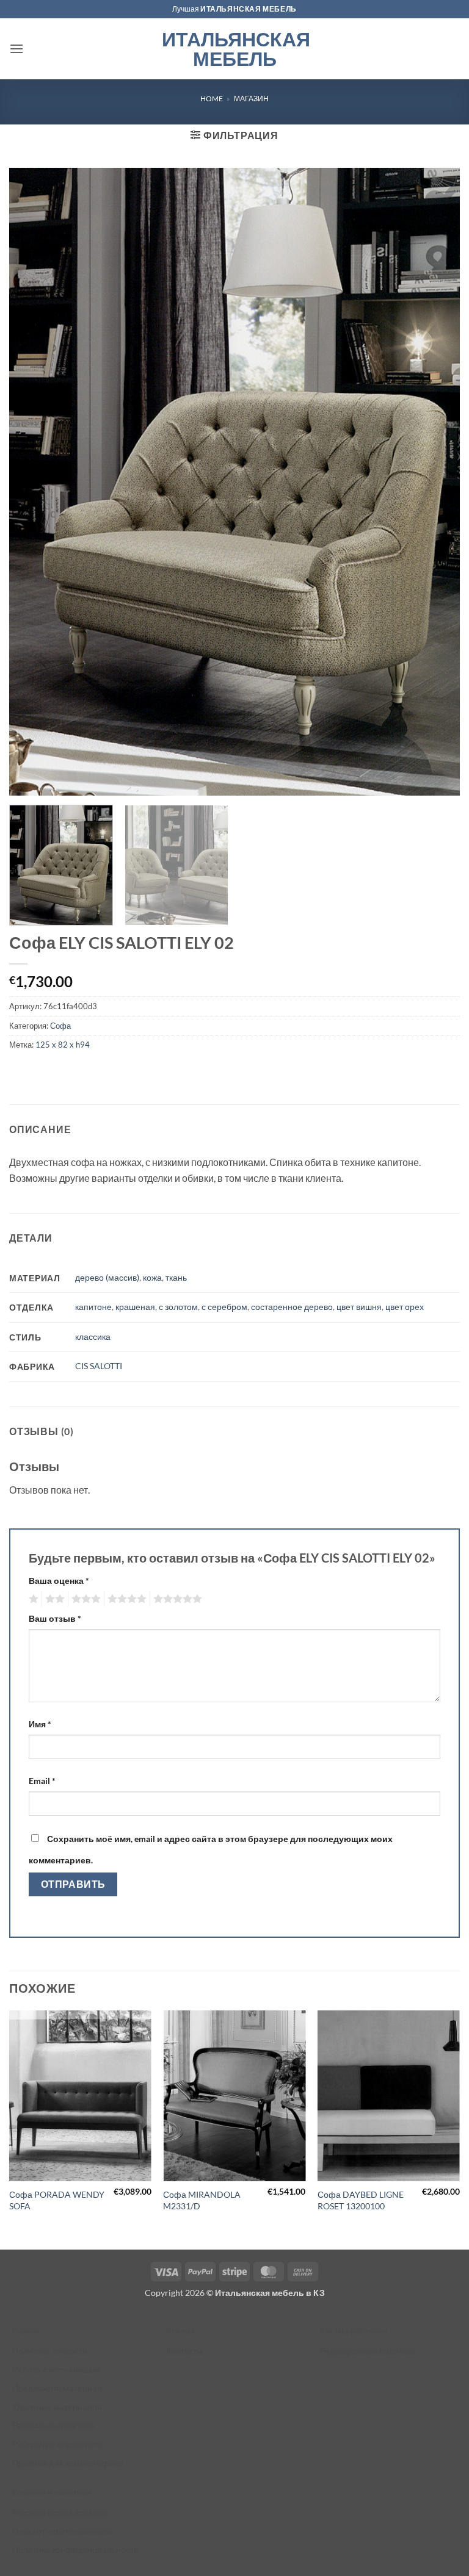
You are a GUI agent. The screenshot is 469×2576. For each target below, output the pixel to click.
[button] (16, 49)
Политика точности (50, 2351)
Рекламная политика (53, 2425)
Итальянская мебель (235, 49)
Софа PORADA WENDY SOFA (57, 2200)
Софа (60, 1026)
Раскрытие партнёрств (57, 2444)
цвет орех (405, 1307)
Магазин (251, 99)
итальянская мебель (249, 9)
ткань (176, 1277)
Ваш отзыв (55, 1618)
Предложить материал (57, 2388)
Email (42, 1781)
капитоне (93, 1307)
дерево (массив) (107, 1277)
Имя (40, 1724)
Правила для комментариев (68, 2463)
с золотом (178, 1307)
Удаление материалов (57, 2407)
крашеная (135, 1307)
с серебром (224, 1307)
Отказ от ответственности (63, 2531)
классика (93, 1337)
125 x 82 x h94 (63, 1045)
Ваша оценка (59, 1581)
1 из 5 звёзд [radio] (32, 1599)
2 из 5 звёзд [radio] (53, 1599)
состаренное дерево (292, 1307)
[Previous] (10, 2128)
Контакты (184, 2351)
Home (212, 99)
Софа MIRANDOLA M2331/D (202, 2200)
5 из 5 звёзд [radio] (176, 1599)
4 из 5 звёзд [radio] (125, 1599)
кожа (152, 1277)
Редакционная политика (368, 2351)
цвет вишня (359, 1307)
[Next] (459, 2128)
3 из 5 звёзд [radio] (84, 1599)
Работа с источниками (56, 2369)
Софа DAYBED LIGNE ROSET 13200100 (361, 2200)
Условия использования (60, 2512)
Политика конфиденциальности (75, 2549)
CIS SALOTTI (99, 1366)
